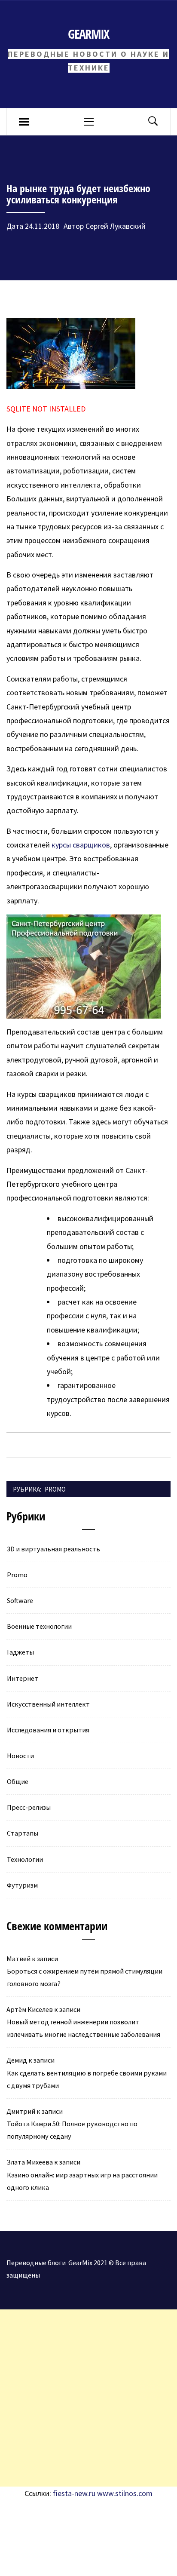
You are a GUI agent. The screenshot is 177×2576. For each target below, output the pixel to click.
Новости (20, 1756)
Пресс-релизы (29, 1807)
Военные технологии (39, 1626)
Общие (18, 1781)
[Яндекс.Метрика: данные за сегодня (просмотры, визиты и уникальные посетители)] (71, 2519)
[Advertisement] (88, 2398)
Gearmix (88, 34)
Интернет (23, 1678)
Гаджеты (20, 1652)
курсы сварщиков (81, 845)
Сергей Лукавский (116, 226)
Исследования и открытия (48, 1730)
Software (20, 1600)
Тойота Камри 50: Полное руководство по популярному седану (72, 2130)
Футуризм (22, 1885)
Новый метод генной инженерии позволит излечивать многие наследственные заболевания (84, 2028)
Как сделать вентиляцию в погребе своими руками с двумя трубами (87, 2079)
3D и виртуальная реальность (53, 1549)
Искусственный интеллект (48, 1704)
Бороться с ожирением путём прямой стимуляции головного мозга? (85, 1977)
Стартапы (23, 1833)
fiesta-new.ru (74, 2493)
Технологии (25, 1859)
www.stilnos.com (125, 2493)
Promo (55, 1489)
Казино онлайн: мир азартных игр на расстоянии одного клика (82, 2181)
